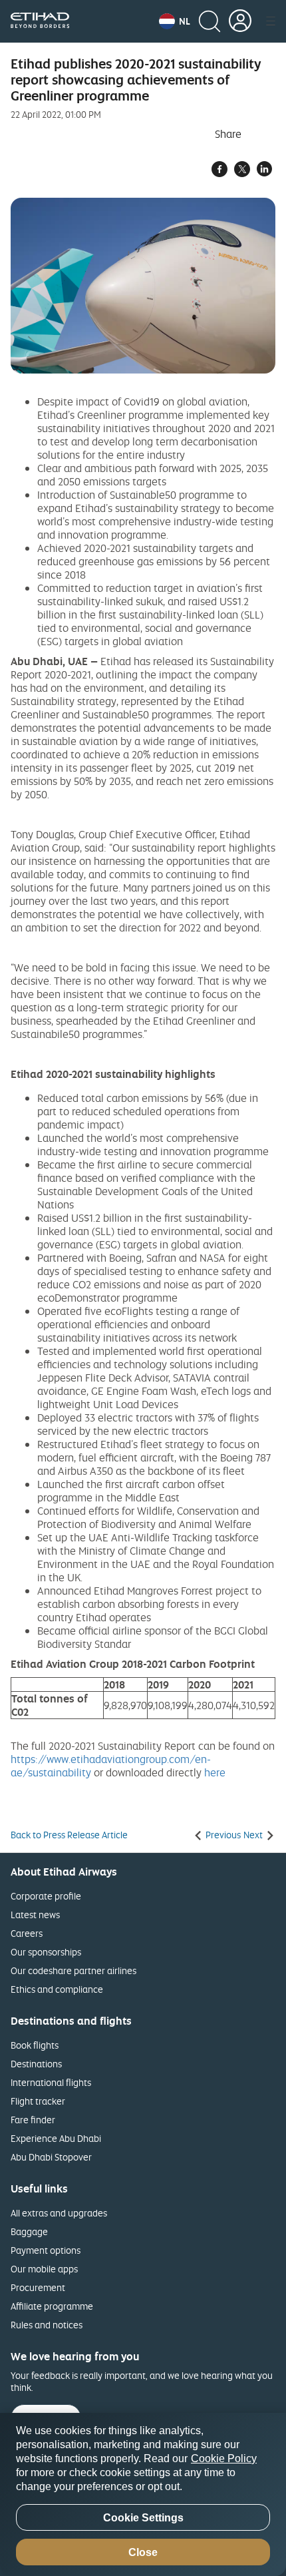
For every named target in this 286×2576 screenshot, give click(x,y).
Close (143, 2552)
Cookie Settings (143, 2518)
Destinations (36, 2064)
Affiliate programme (52, 2306)
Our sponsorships (46, 1952)
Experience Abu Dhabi (56, 2138)
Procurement (38, 2287)
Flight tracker (38, 2101)
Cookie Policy (224, 2458)
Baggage (29, 2231)
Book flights (35, 2045)
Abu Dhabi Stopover (51, 2157)
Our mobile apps (44, 2269)
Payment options (46, 2250)
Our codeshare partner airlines (73, 1970)
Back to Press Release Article (69, 1835)
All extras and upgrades (59, 2213)
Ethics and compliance (57, 1989)
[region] (143, 2494)
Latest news (35, 1915)
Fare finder (33, 2120)
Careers (27, 1933)
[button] (175, 21)
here (215, 1772)
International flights (51, 2082)
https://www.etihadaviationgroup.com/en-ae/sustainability (111, 1766)
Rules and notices (47, 2325)
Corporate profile (46, 1896)
